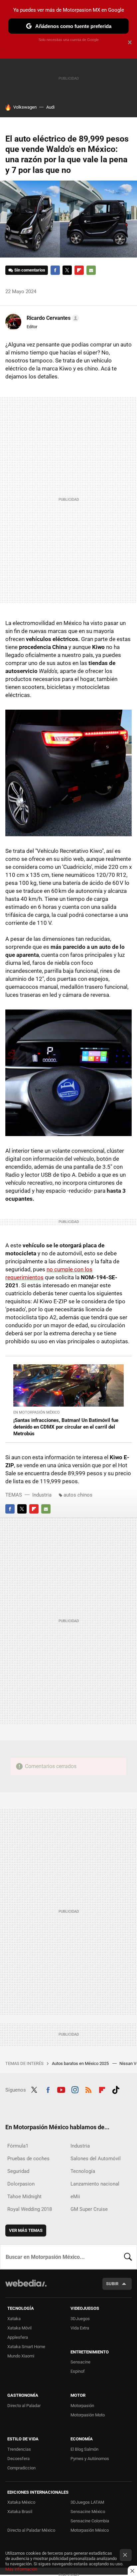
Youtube (61, 2089)
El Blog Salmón (84, 2449)
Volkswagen (25, 107)
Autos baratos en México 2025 (81, 2063)
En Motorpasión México (37, 1412)
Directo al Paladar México (31, 2530)
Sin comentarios (30, 270)
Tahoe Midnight (24, 2197)
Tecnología (83, 2171)
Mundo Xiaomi (21, 2356)
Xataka (14, 2319)
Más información (21, 2569)
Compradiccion (21, 2468)
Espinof (78, 2371)
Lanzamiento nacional (95, 2184)
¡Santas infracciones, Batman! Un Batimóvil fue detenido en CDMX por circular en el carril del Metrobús (66, 1427)
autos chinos (78, 1495)
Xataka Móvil (19, 2328)
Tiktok (116, 2089)
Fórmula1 (18, 2146)
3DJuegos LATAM (87, 2502)
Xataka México (21, 2502)
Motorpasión (82, 2406)
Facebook (55, 270)
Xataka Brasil (20, 2512)
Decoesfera (18, 2459)
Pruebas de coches (28, 2159)
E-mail (91, 270)
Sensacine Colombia (90, 2521)
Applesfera (18, 2337)
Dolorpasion (21, 2184)
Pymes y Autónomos (90, 2459)
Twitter (67, 270)
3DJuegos (80, 2319)
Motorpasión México (90, 2530)
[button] (52, 318)
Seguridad (18, 2171)
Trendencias (19, 2449)
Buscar (128, 2257)
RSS (88, 2089)
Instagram (75, 2089)
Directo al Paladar (24, 2406)
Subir (112, 2284)
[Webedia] (26, 2288)
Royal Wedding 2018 (30, 2209)
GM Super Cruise (89, 2209)
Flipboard (79, 270)
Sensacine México (88, 2512)
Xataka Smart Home (26, 2347)
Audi (50, 107)
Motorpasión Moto (88, 2415)
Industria (42, 1495)
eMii (75, 2197)
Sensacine (80, 2362)
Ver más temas (26, 2230)
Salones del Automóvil (96, 2159)
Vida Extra (80, 2328)
